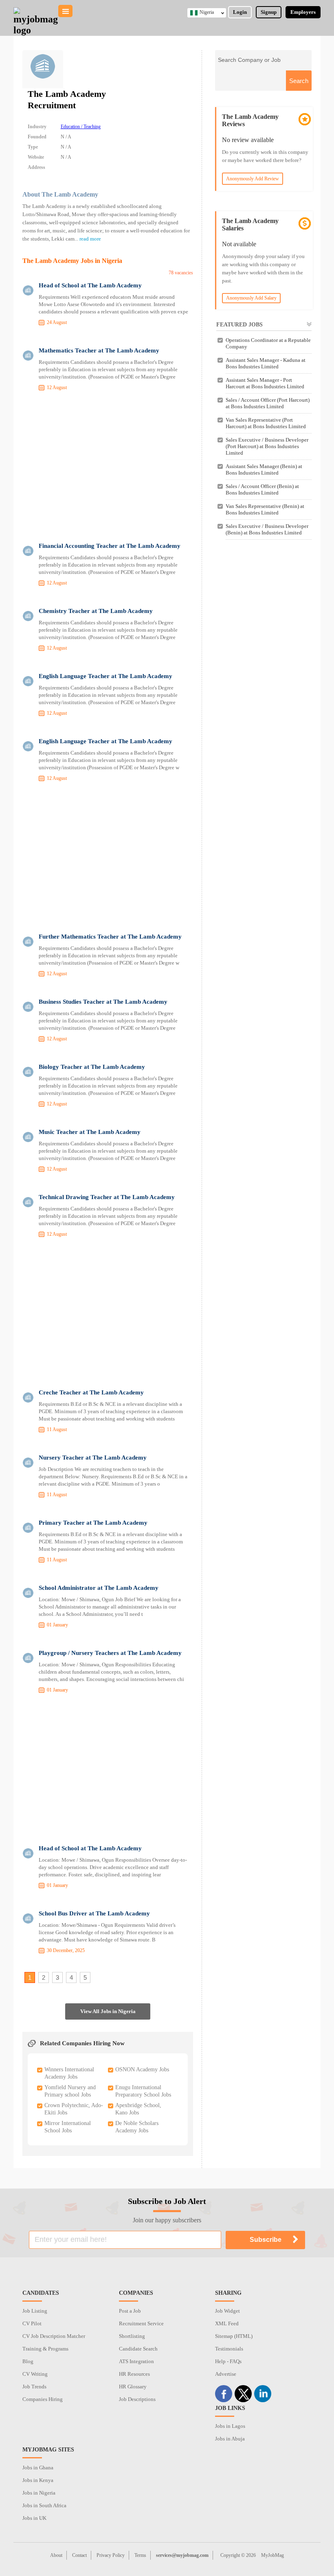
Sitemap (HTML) (234, 2336)
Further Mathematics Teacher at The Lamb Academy (110, 937)
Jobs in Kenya (38, 2480)
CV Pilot (32, 2323)
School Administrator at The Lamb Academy (99, 1588)
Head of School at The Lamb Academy (90, 285)
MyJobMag (272, 2555)
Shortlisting (132, 2336)
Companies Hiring (43, 2399)
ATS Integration (136, 2361)
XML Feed (227, 2323)
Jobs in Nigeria (39, 2493)
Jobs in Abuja (230, 2439)
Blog (28, 2361)
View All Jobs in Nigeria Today (108, 2014)
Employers (303, 12)
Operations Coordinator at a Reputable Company (268, 343)
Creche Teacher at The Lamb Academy (91, 1392)
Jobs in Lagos (230, 2426)
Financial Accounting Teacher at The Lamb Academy (110, 546)
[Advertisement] (108, 468)
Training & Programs (45, 2349)
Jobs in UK (34, 2518)
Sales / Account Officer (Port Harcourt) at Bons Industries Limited (268, 403)
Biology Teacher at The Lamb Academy (92, 1067)
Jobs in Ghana (38, 2468)
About (56, 2555)
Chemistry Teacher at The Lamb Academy (96, 611)
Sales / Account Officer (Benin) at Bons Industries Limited (262, 489)
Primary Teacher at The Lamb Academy (93, 1523)
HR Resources (134, 2374)
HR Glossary (133, 2387)
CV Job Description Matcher (54, 2336)
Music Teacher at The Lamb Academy (90, 1132)
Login (240, 12)
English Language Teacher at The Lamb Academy (105, 676)
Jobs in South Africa (44, 2505)
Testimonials (229, 2349)
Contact (79, 2555)
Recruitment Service (141, 2323)
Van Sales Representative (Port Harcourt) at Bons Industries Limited (266, 423)
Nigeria (207, 12)
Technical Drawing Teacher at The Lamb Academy (107, 1197)
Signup (269, 12)
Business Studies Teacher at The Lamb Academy (103, 1002)
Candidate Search (138, 2349)
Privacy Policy (111, 2555)
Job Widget (227, 2311)
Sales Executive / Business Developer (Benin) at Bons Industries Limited (267, 529)
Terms (140, 2555)
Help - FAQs (228, 2361)
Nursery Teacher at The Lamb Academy (93, 1458)
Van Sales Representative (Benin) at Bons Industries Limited (265, 509)
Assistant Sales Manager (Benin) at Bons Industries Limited (264, 469)
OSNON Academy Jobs (142, 2069)
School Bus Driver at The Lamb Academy (94, 1913)
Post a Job (130, 2311)
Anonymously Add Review (253, 179)
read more (90, 239)
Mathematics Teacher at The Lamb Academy (99, 350)
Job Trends (34, 2387)
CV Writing (35, 2374)
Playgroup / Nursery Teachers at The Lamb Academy (110, 1653)
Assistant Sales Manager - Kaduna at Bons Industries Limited (266, 363)
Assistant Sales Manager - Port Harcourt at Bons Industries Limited (265, 383)
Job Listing (35, 2311)
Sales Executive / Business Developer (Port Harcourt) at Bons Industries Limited (267, 446)
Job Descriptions (137, 2399)
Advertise (226, 2374)
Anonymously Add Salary (251, 298)
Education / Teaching (81, 127)
